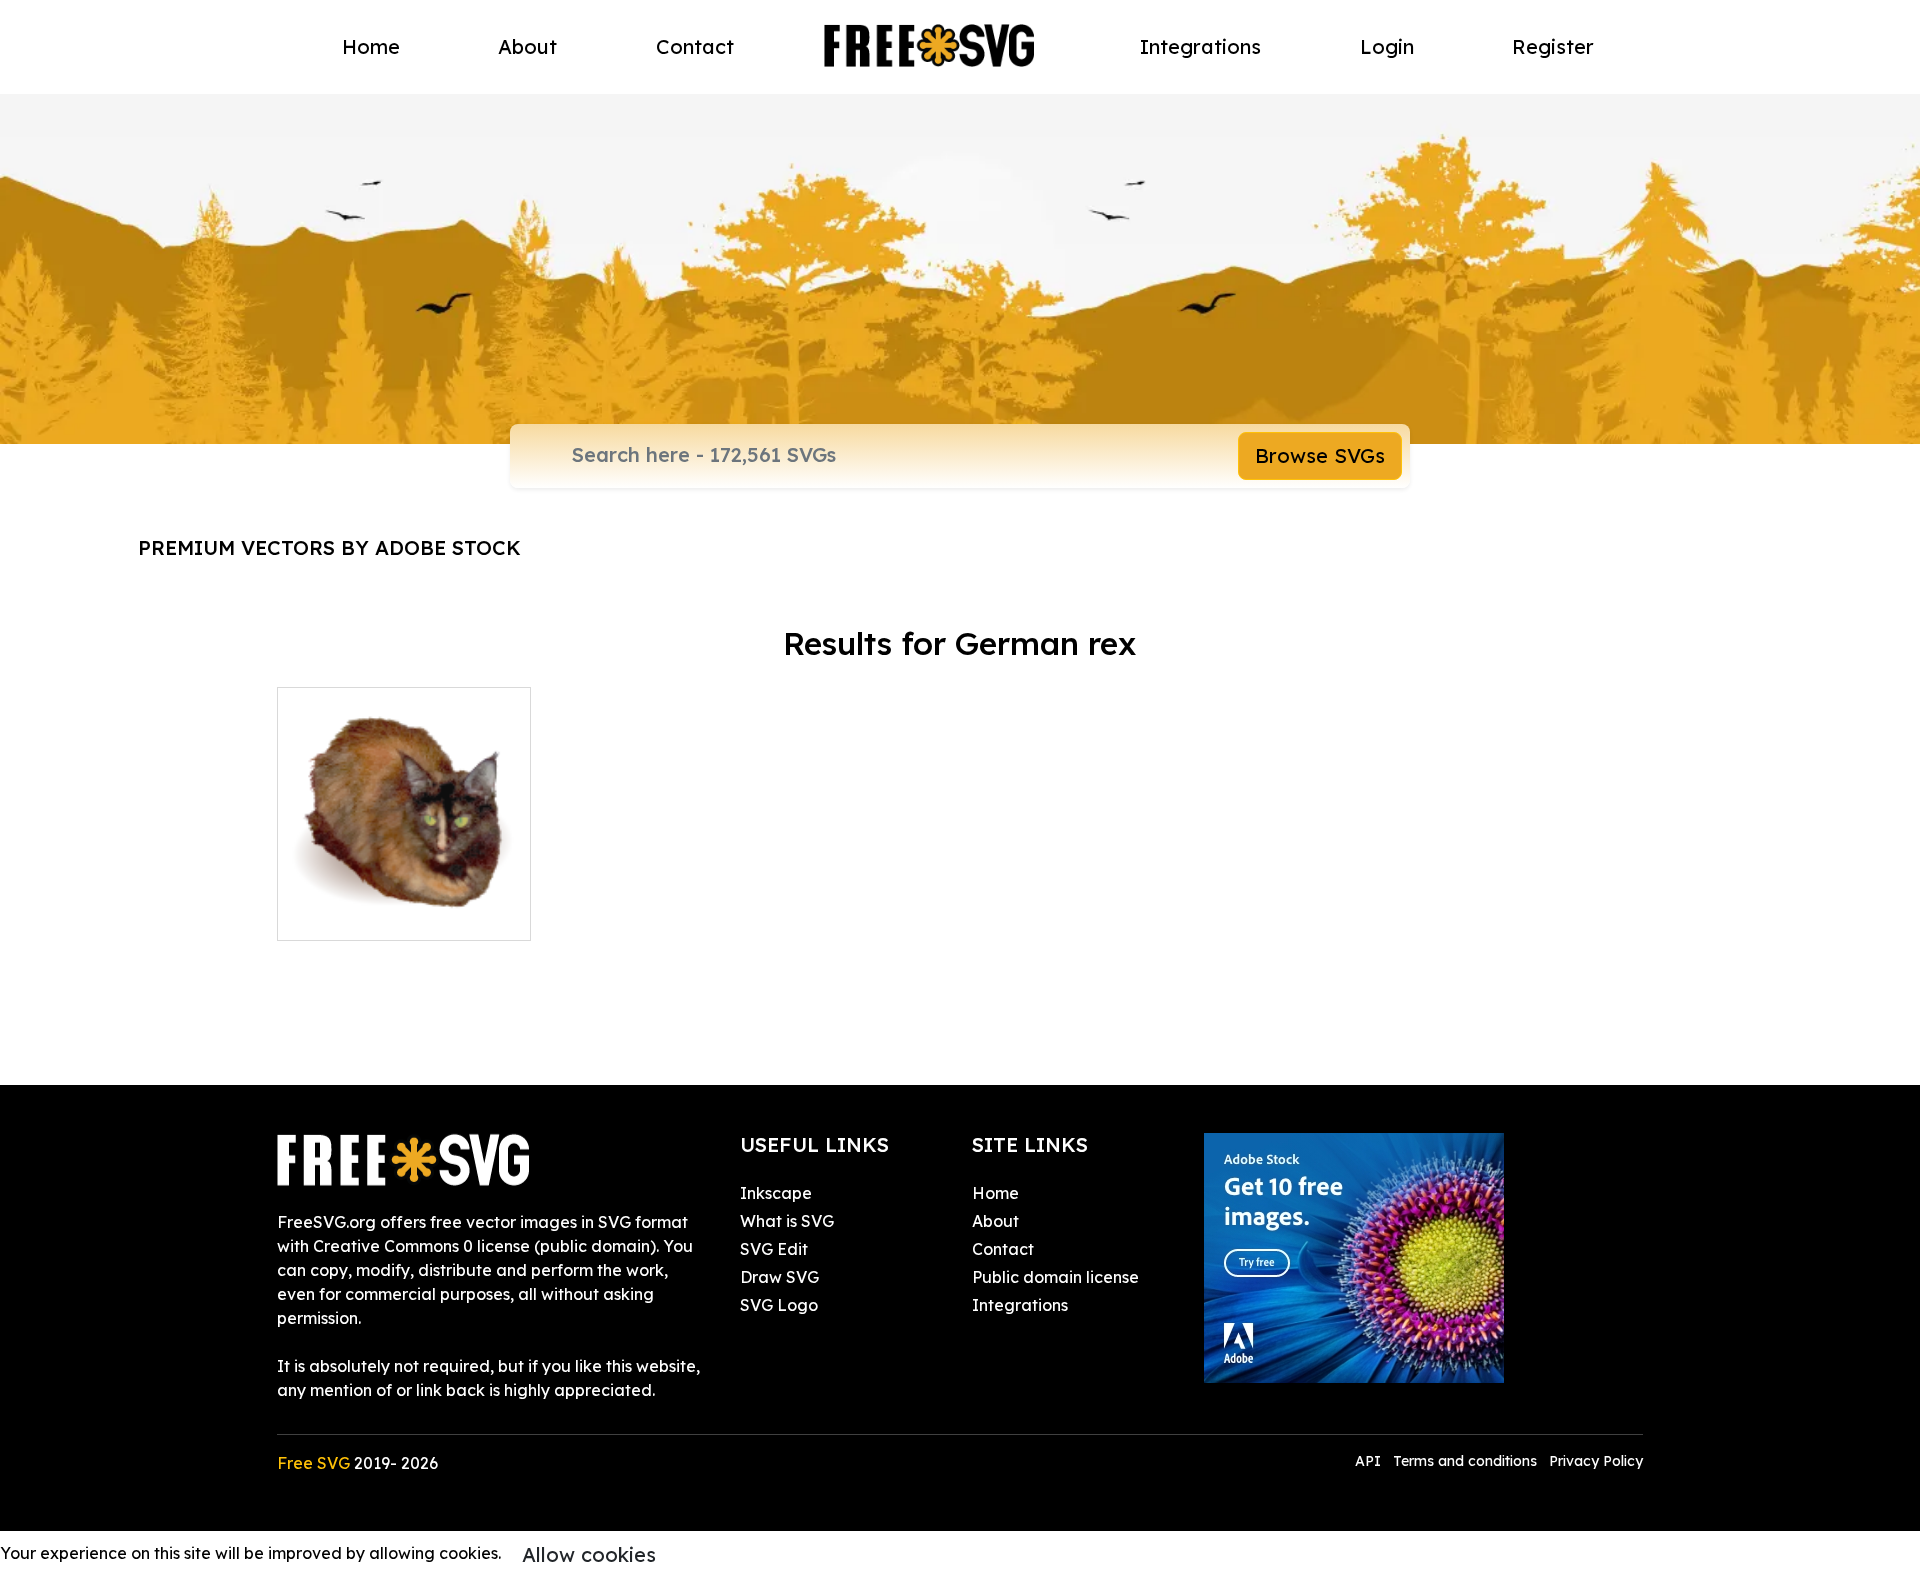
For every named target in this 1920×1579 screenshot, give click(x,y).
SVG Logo (779, 1305)
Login (1387, 46)
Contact (695, 46)
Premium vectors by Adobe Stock (329, 547)
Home (371, 46)
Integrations (1200, 46)
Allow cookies (589, 1554)
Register (1553, 46)
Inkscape (776, 1193)
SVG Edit (774, 1249)
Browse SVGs (1320, 455)
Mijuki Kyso (342, 913)
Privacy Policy (1596, 1461)
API (1370, 1461)
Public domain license (1055, 1277)
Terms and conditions (1465, 1461)
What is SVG (787, 1221)
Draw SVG (779, 1277)
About (527, 46)
